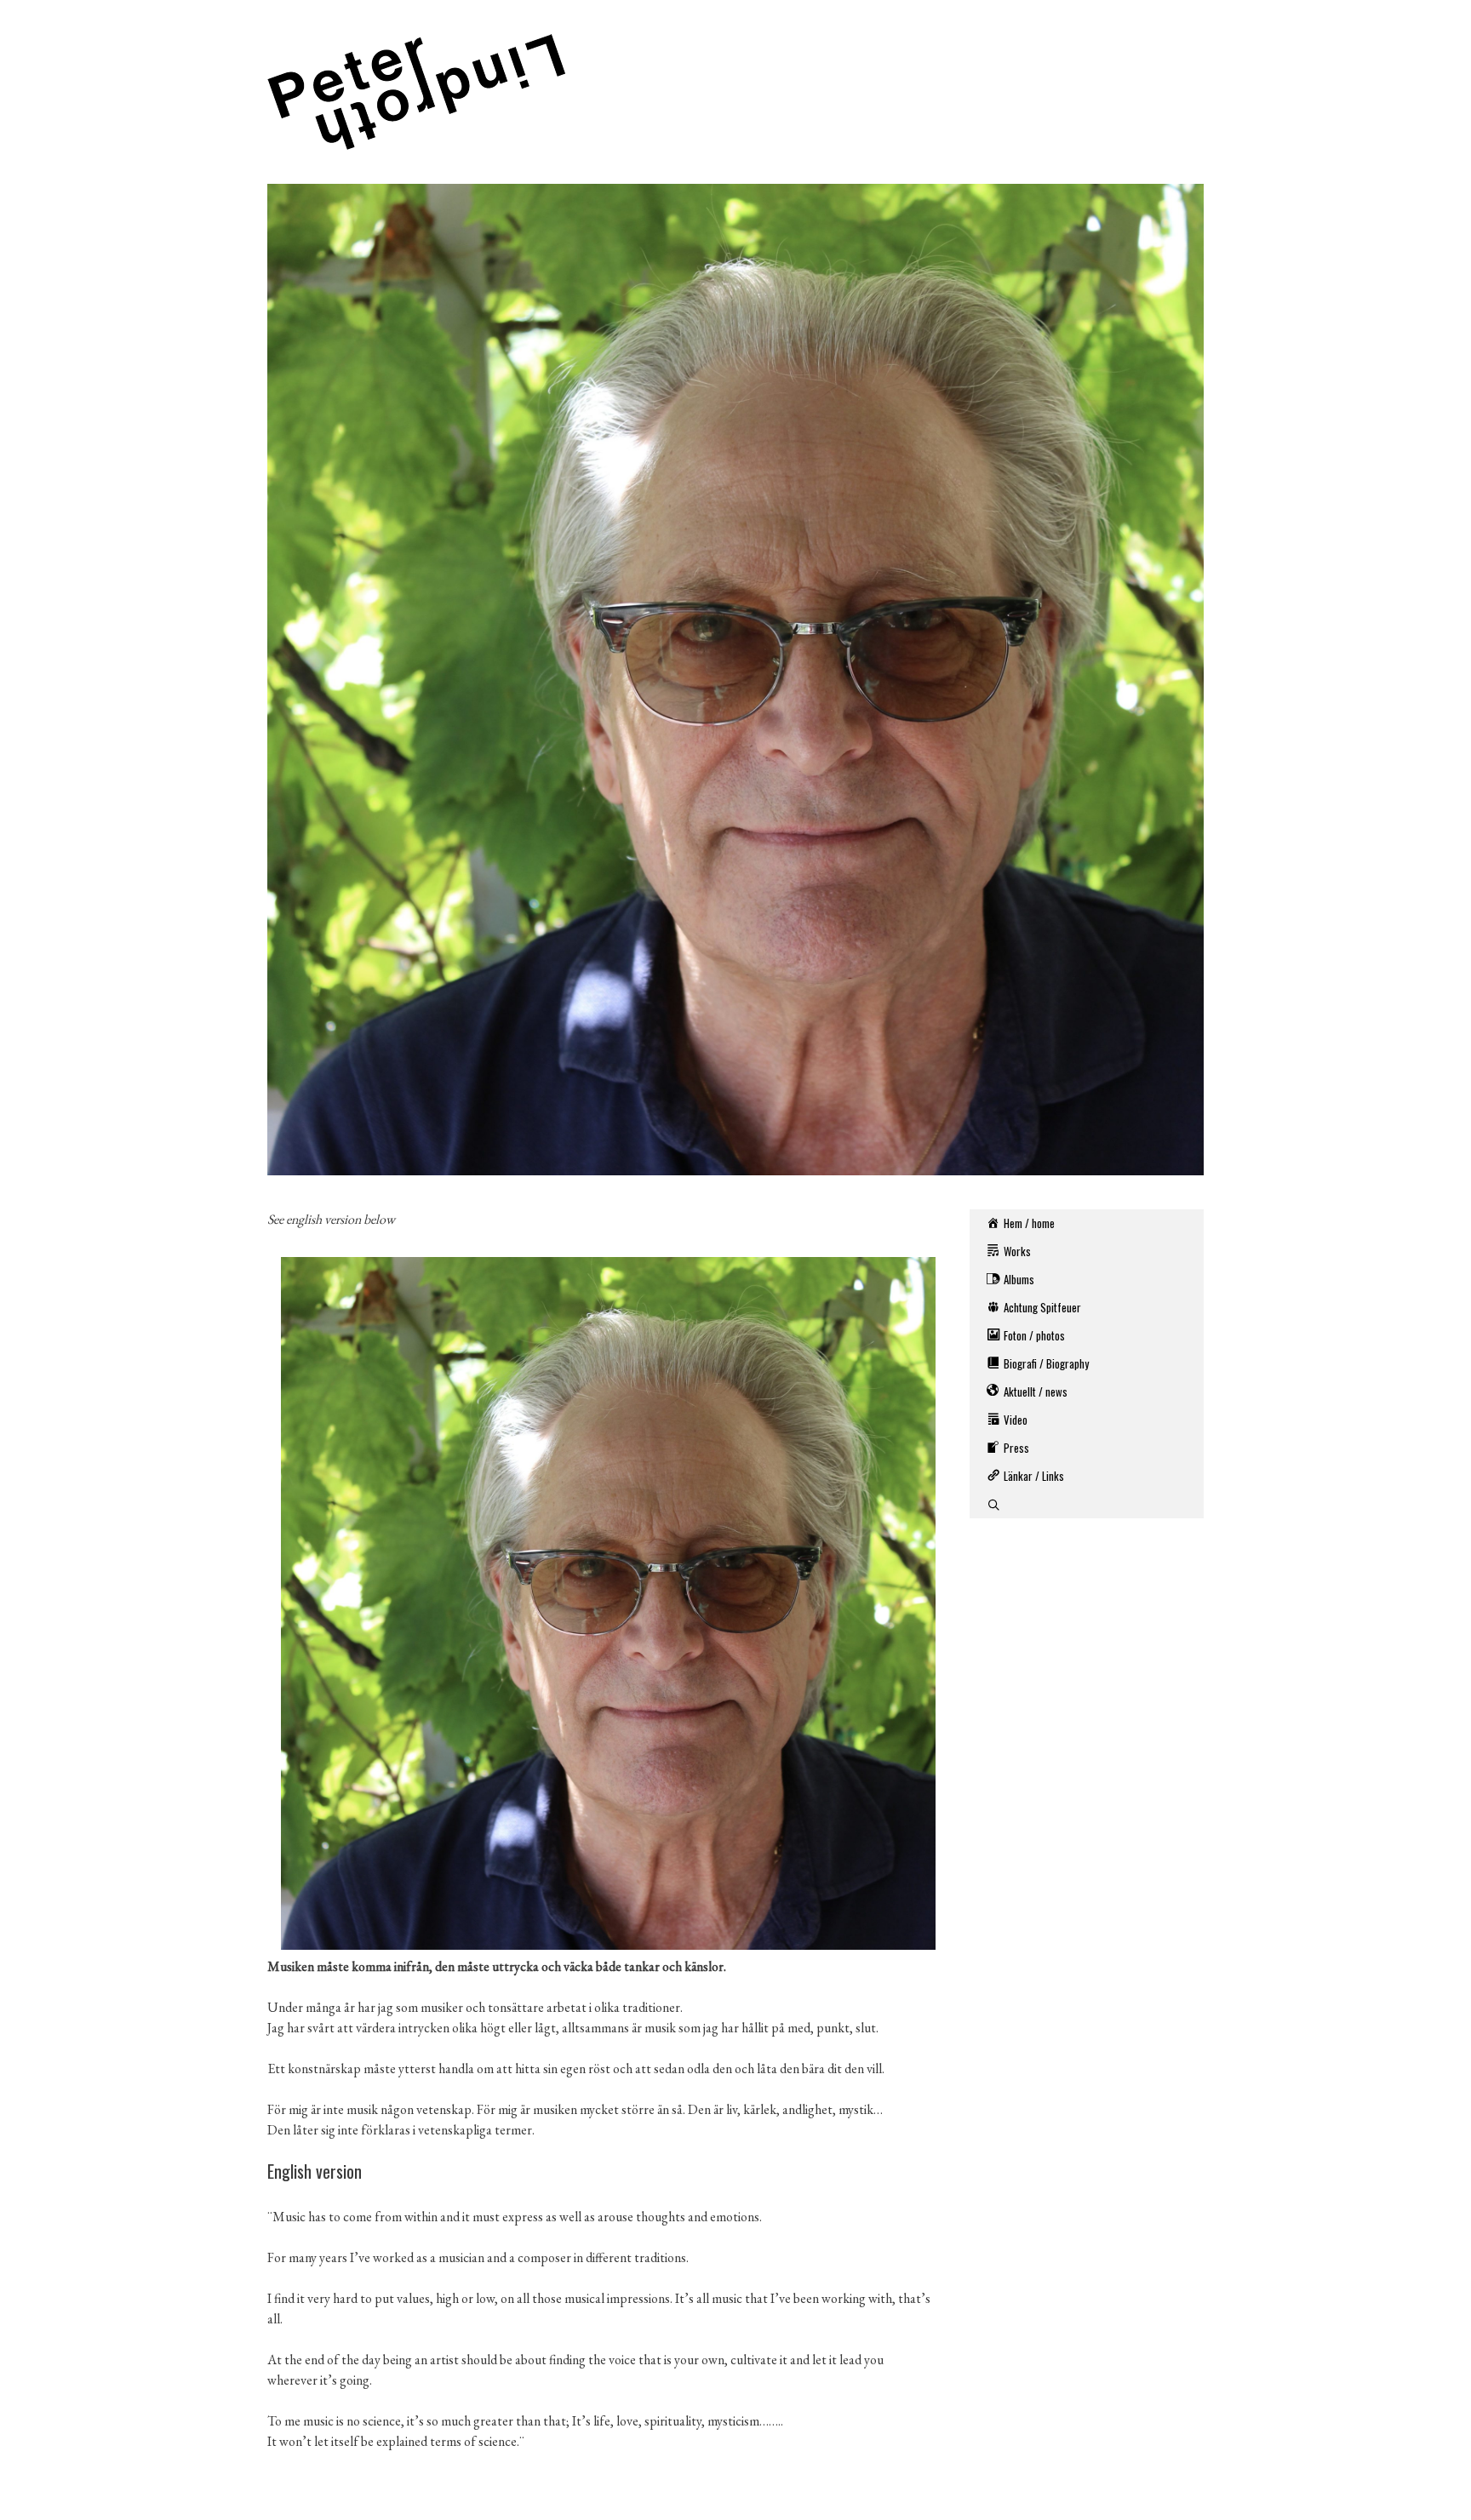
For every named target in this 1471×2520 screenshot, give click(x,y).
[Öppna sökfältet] (1087, 1504)
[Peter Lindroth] (416, 90)
